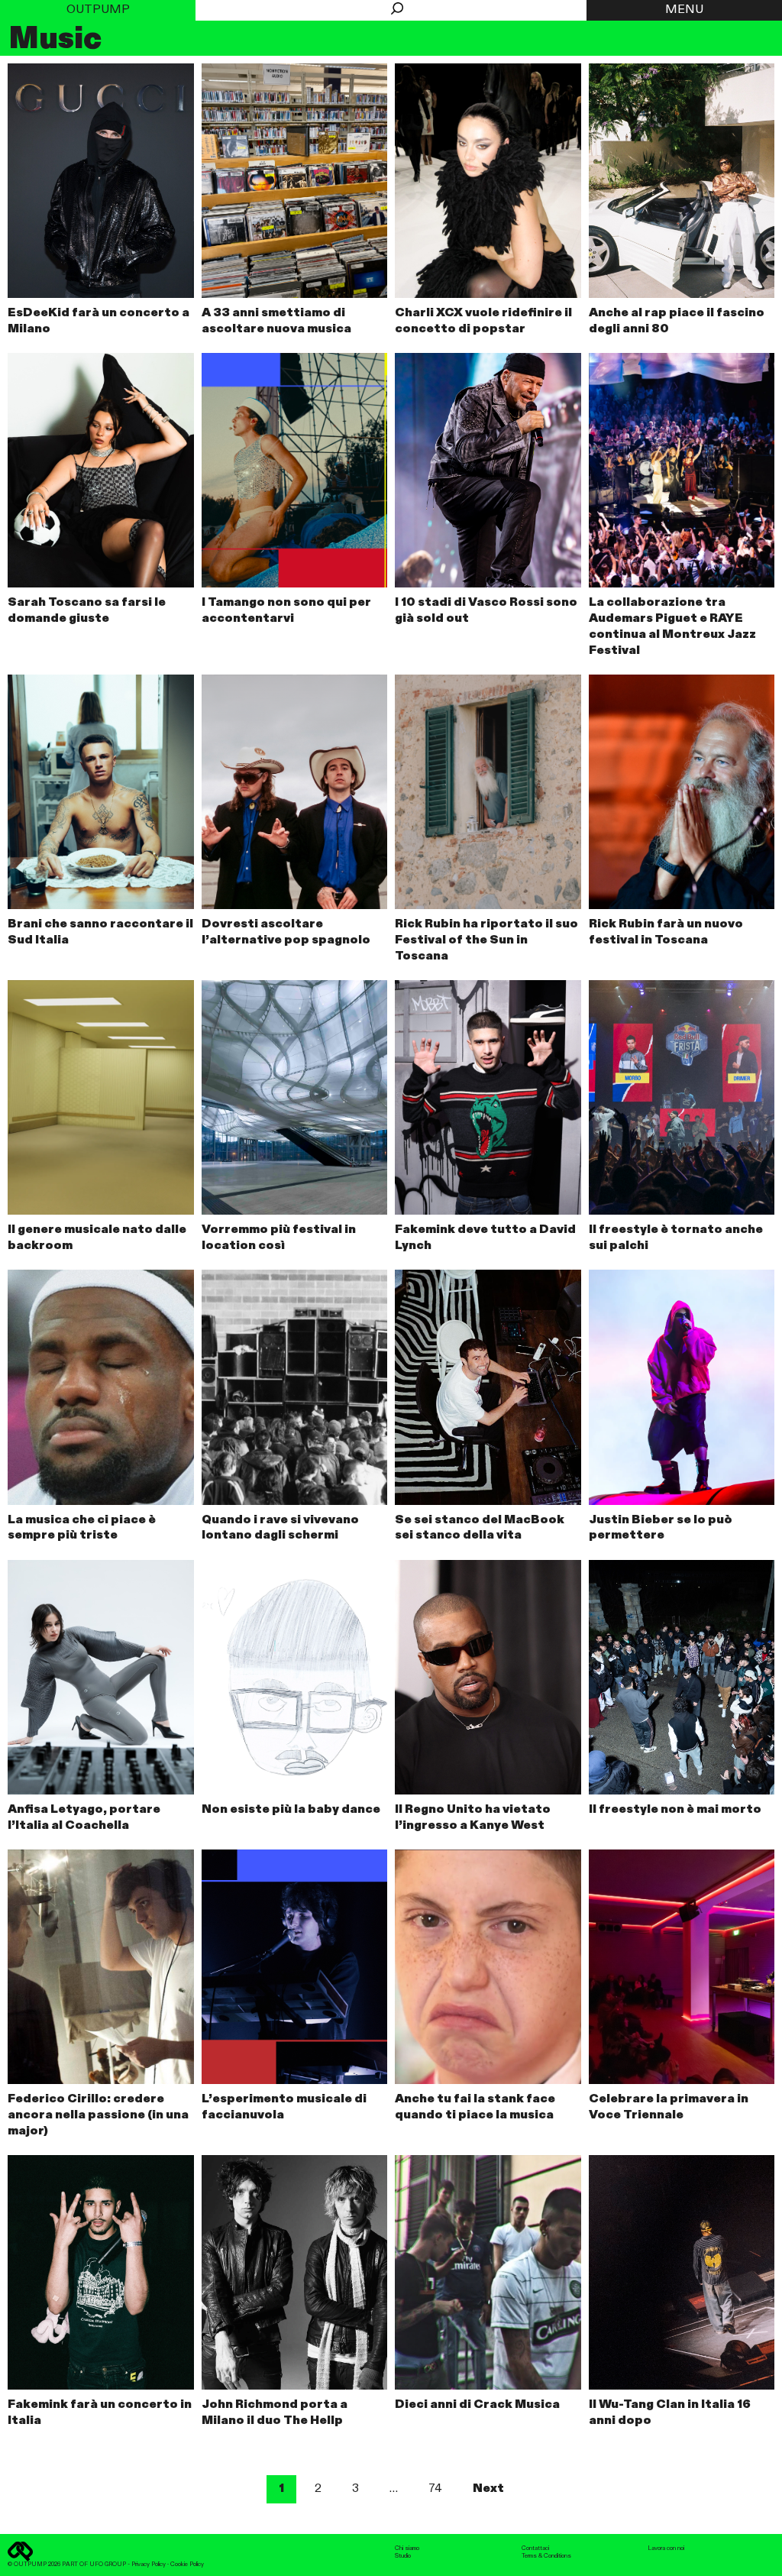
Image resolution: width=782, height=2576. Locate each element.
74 (435, 2489)
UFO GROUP (108, 2565)
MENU (684, 10)
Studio (403, 2556)
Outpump (98, 10)
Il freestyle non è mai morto (675, 1810)
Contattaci (535, 2548)
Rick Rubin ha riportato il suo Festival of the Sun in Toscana (486, 940)
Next (488, 2489)
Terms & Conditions (546, 2556)
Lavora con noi (666, 2548)
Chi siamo (407, 2548)
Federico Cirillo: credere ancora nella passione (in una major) (98, 2115)
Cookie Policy (187, 2565)
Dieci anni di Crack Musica (477, 2405)
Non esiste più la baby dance (291, 1810)
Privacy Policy (149, 2565)
